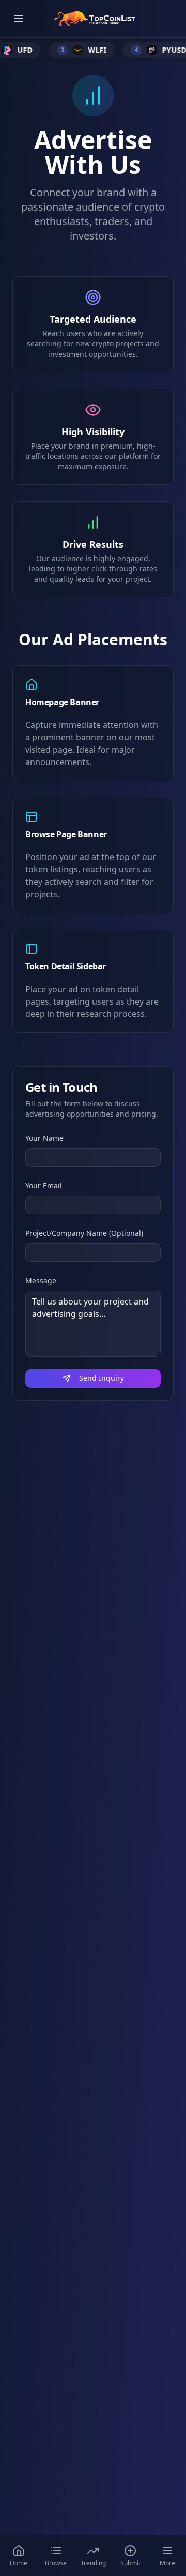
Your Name (44, 1138)
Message (41, 1281)
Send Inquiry (102, 1378)
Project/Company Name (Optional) (84, 1233)
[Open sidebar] (19, 19)
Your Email (44, 1186)
